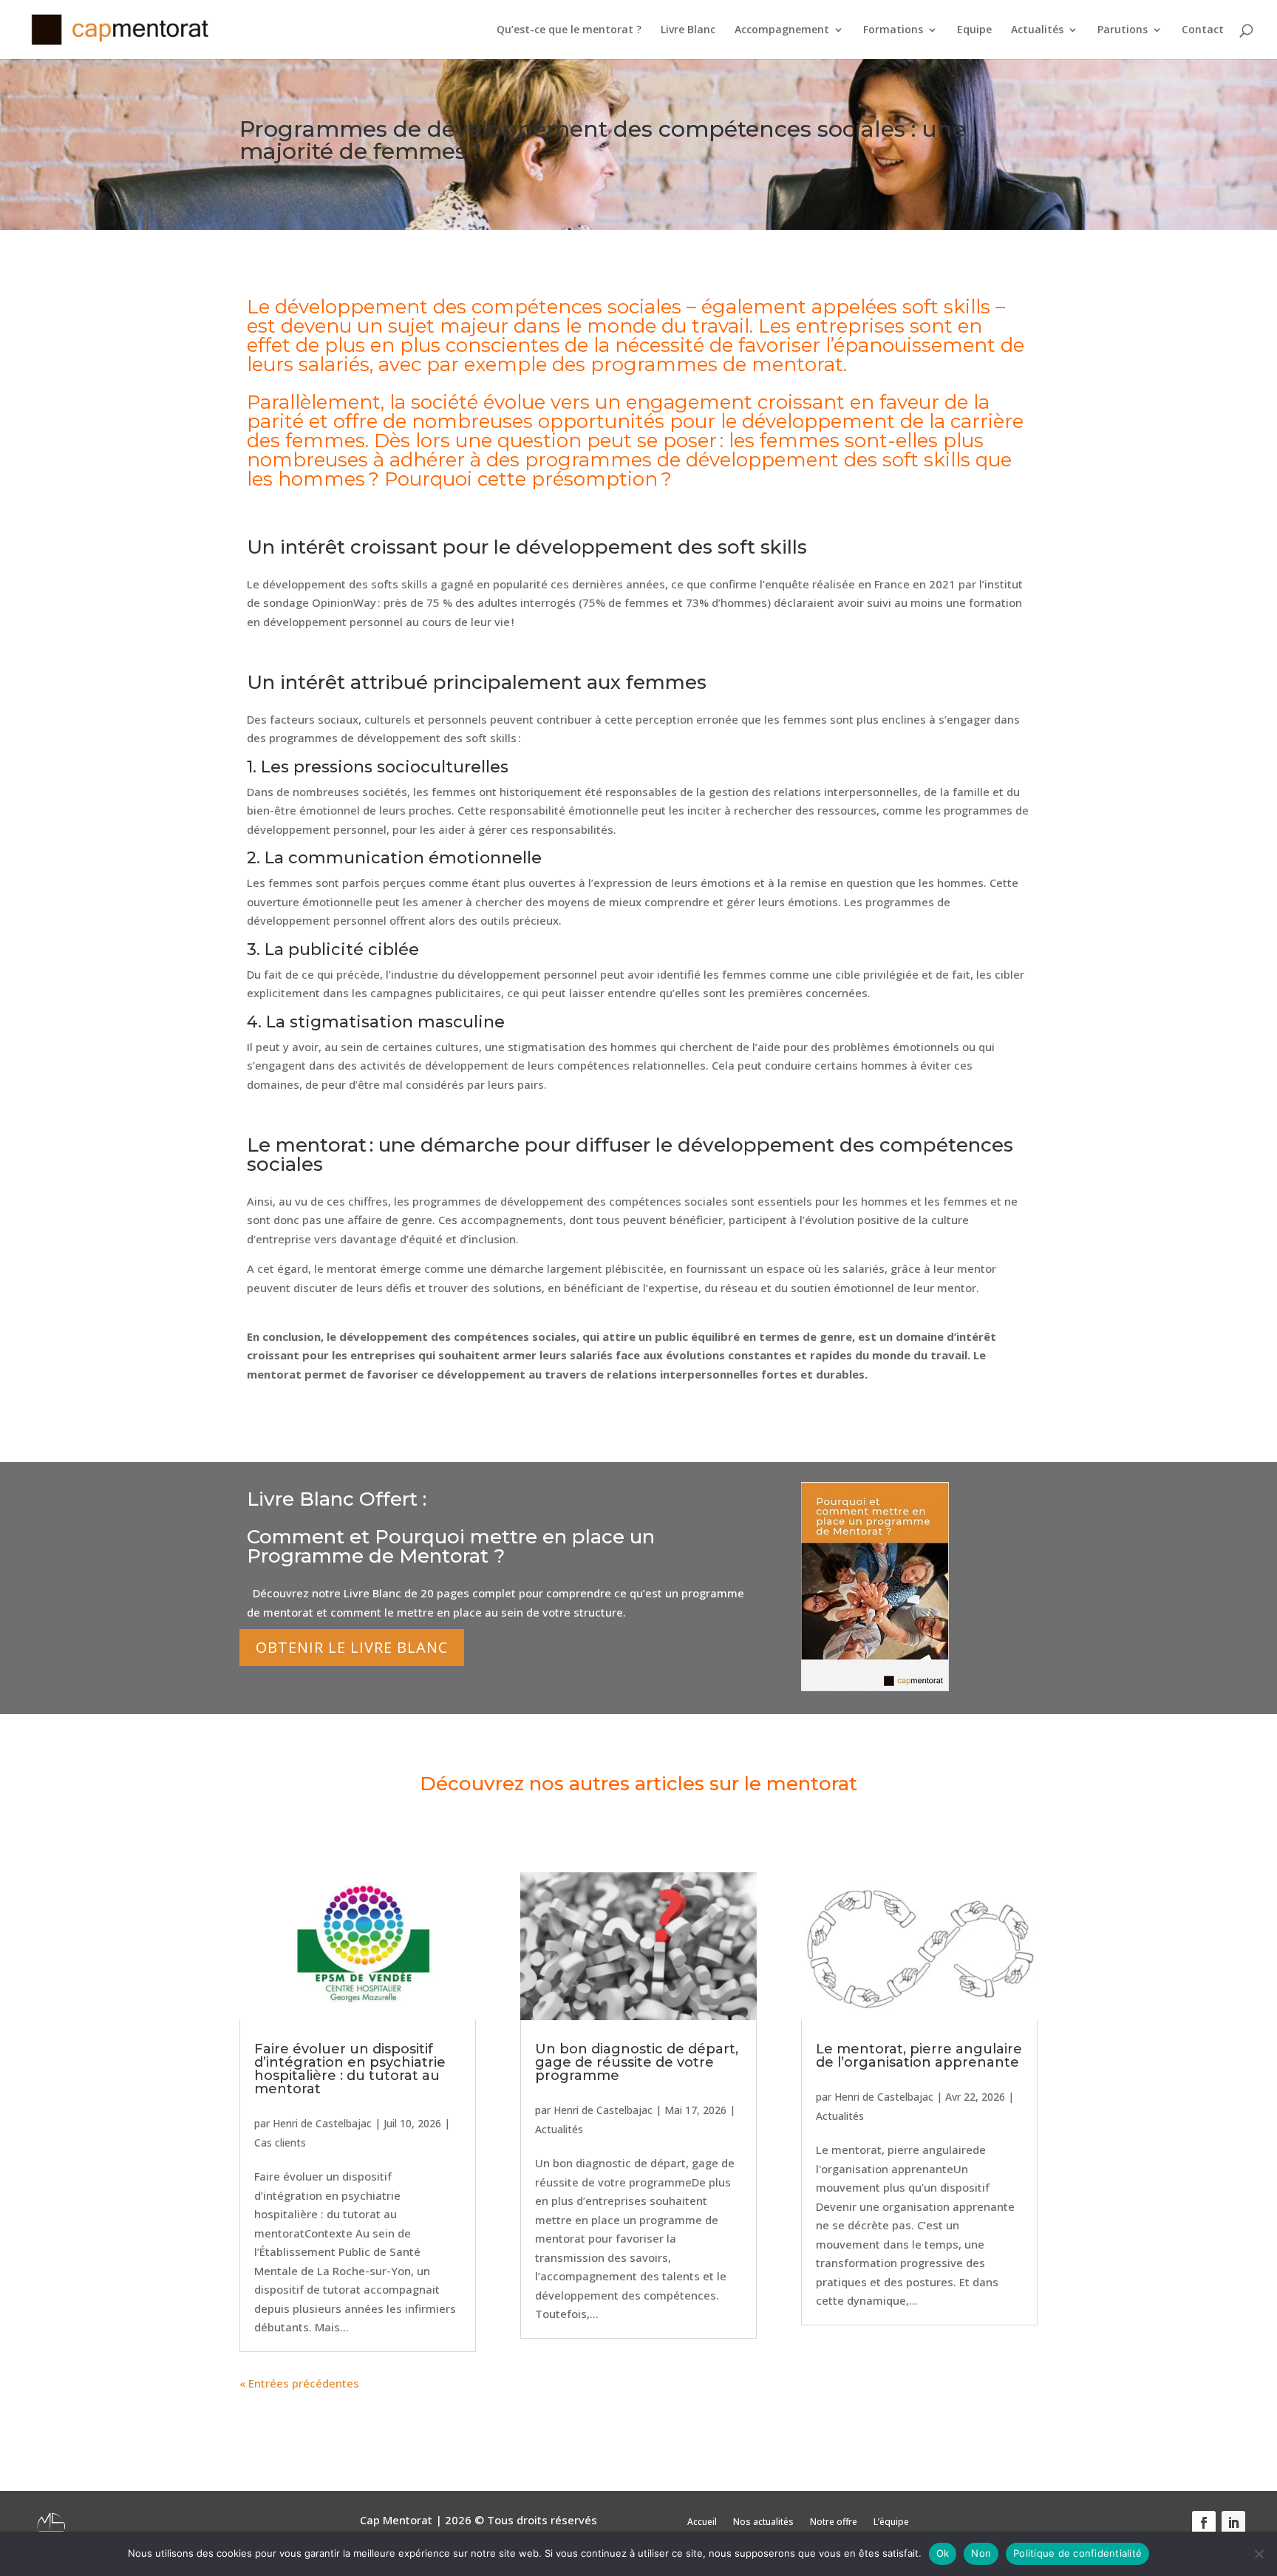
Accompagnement (782, 30)
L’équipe (891, 2522)
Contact (1203, 30)
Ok (943, 2553)
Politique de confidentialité (1077, 2553)
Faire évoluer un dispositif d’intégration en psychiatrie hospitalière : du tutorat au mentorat (350, 2069)
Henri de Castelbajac (322, 2123)
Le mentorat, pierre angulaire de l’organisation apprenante (919, 2056)
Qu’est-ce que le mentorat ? (569, 30)
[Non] (1259, 2554)
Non (981, 2553)
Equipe (974, 30)
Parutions (1123, 30)
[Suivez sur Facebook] (1204, 2523)
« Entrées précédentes (299, 2383)
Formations (893, 30)
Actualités (1037, 30)
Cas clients (280, 2142)
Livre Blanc (688, 30)
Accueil (702, 2522)
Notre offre (834, 2522)
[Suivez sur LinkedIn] (1233, 2523)
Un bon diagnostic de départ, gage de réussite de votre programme (637, 2062)
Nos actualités (763, 2522)
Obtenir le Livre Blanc (352, 1647)
